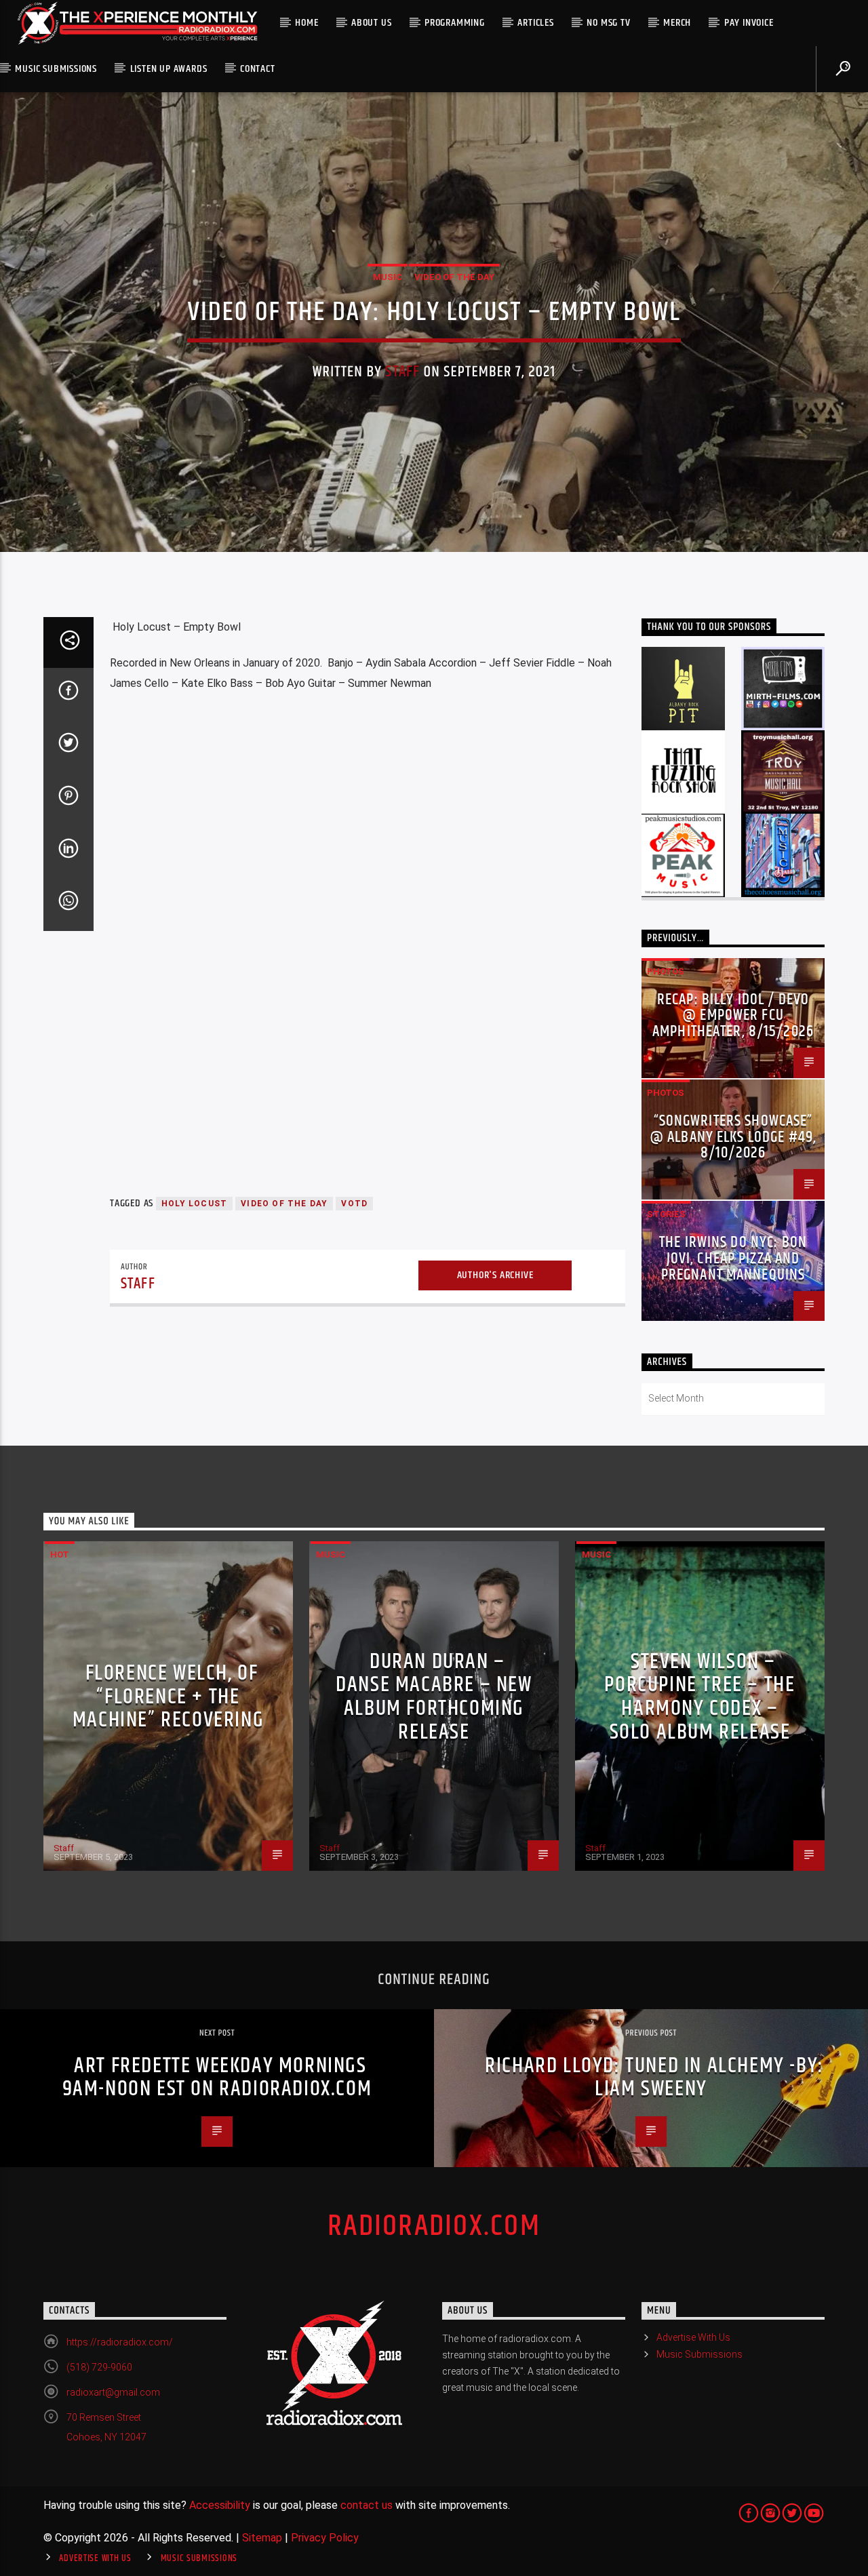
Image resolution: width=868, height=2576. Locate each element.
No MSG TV (608, 23)
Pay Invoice (749, 23)
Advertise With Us (693, 2337)
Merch (677, 23)
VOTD (354, 1204)
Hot (60, 1554)
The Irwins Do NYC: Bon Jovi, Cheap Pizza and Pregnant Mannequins (733, 1259)
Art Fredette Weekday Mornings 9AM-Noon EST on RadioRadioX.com (217, 2078)
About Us (371, 23)
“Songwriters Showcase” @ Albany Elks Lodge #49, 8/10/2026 (733, 1137)
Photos (666, 971)
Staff (402, 372)
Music (388, 277)
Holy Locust (194, 1204)
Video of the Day (454, 277)
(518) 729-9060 (99, 2367)
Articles (535, 23)
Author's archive (495, 1275)
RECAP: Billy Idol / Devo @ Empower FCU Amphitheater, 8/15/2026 (733, 1016)
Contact (258, 69)
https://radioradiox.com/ (120, 2342)
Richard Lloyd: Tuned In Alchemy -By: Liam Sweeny (654, 2078)
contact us (367, 2505)
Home (307, 23)
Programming (455, 23)
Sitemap (262, 2538)
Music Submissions (56, 69)
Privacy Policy (325, 2538)
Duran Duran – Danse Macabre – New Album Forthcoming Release (434, 1697)
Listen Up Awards (169, 69)
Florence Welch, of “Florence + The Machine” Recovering (168, 1697)
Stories (666, 1214)
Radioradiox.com (434, 2226)
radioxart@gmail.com (113, 2392)
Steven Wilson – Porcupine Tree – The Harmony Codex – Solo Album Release (699, 1697)
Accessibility (220, 2505)
